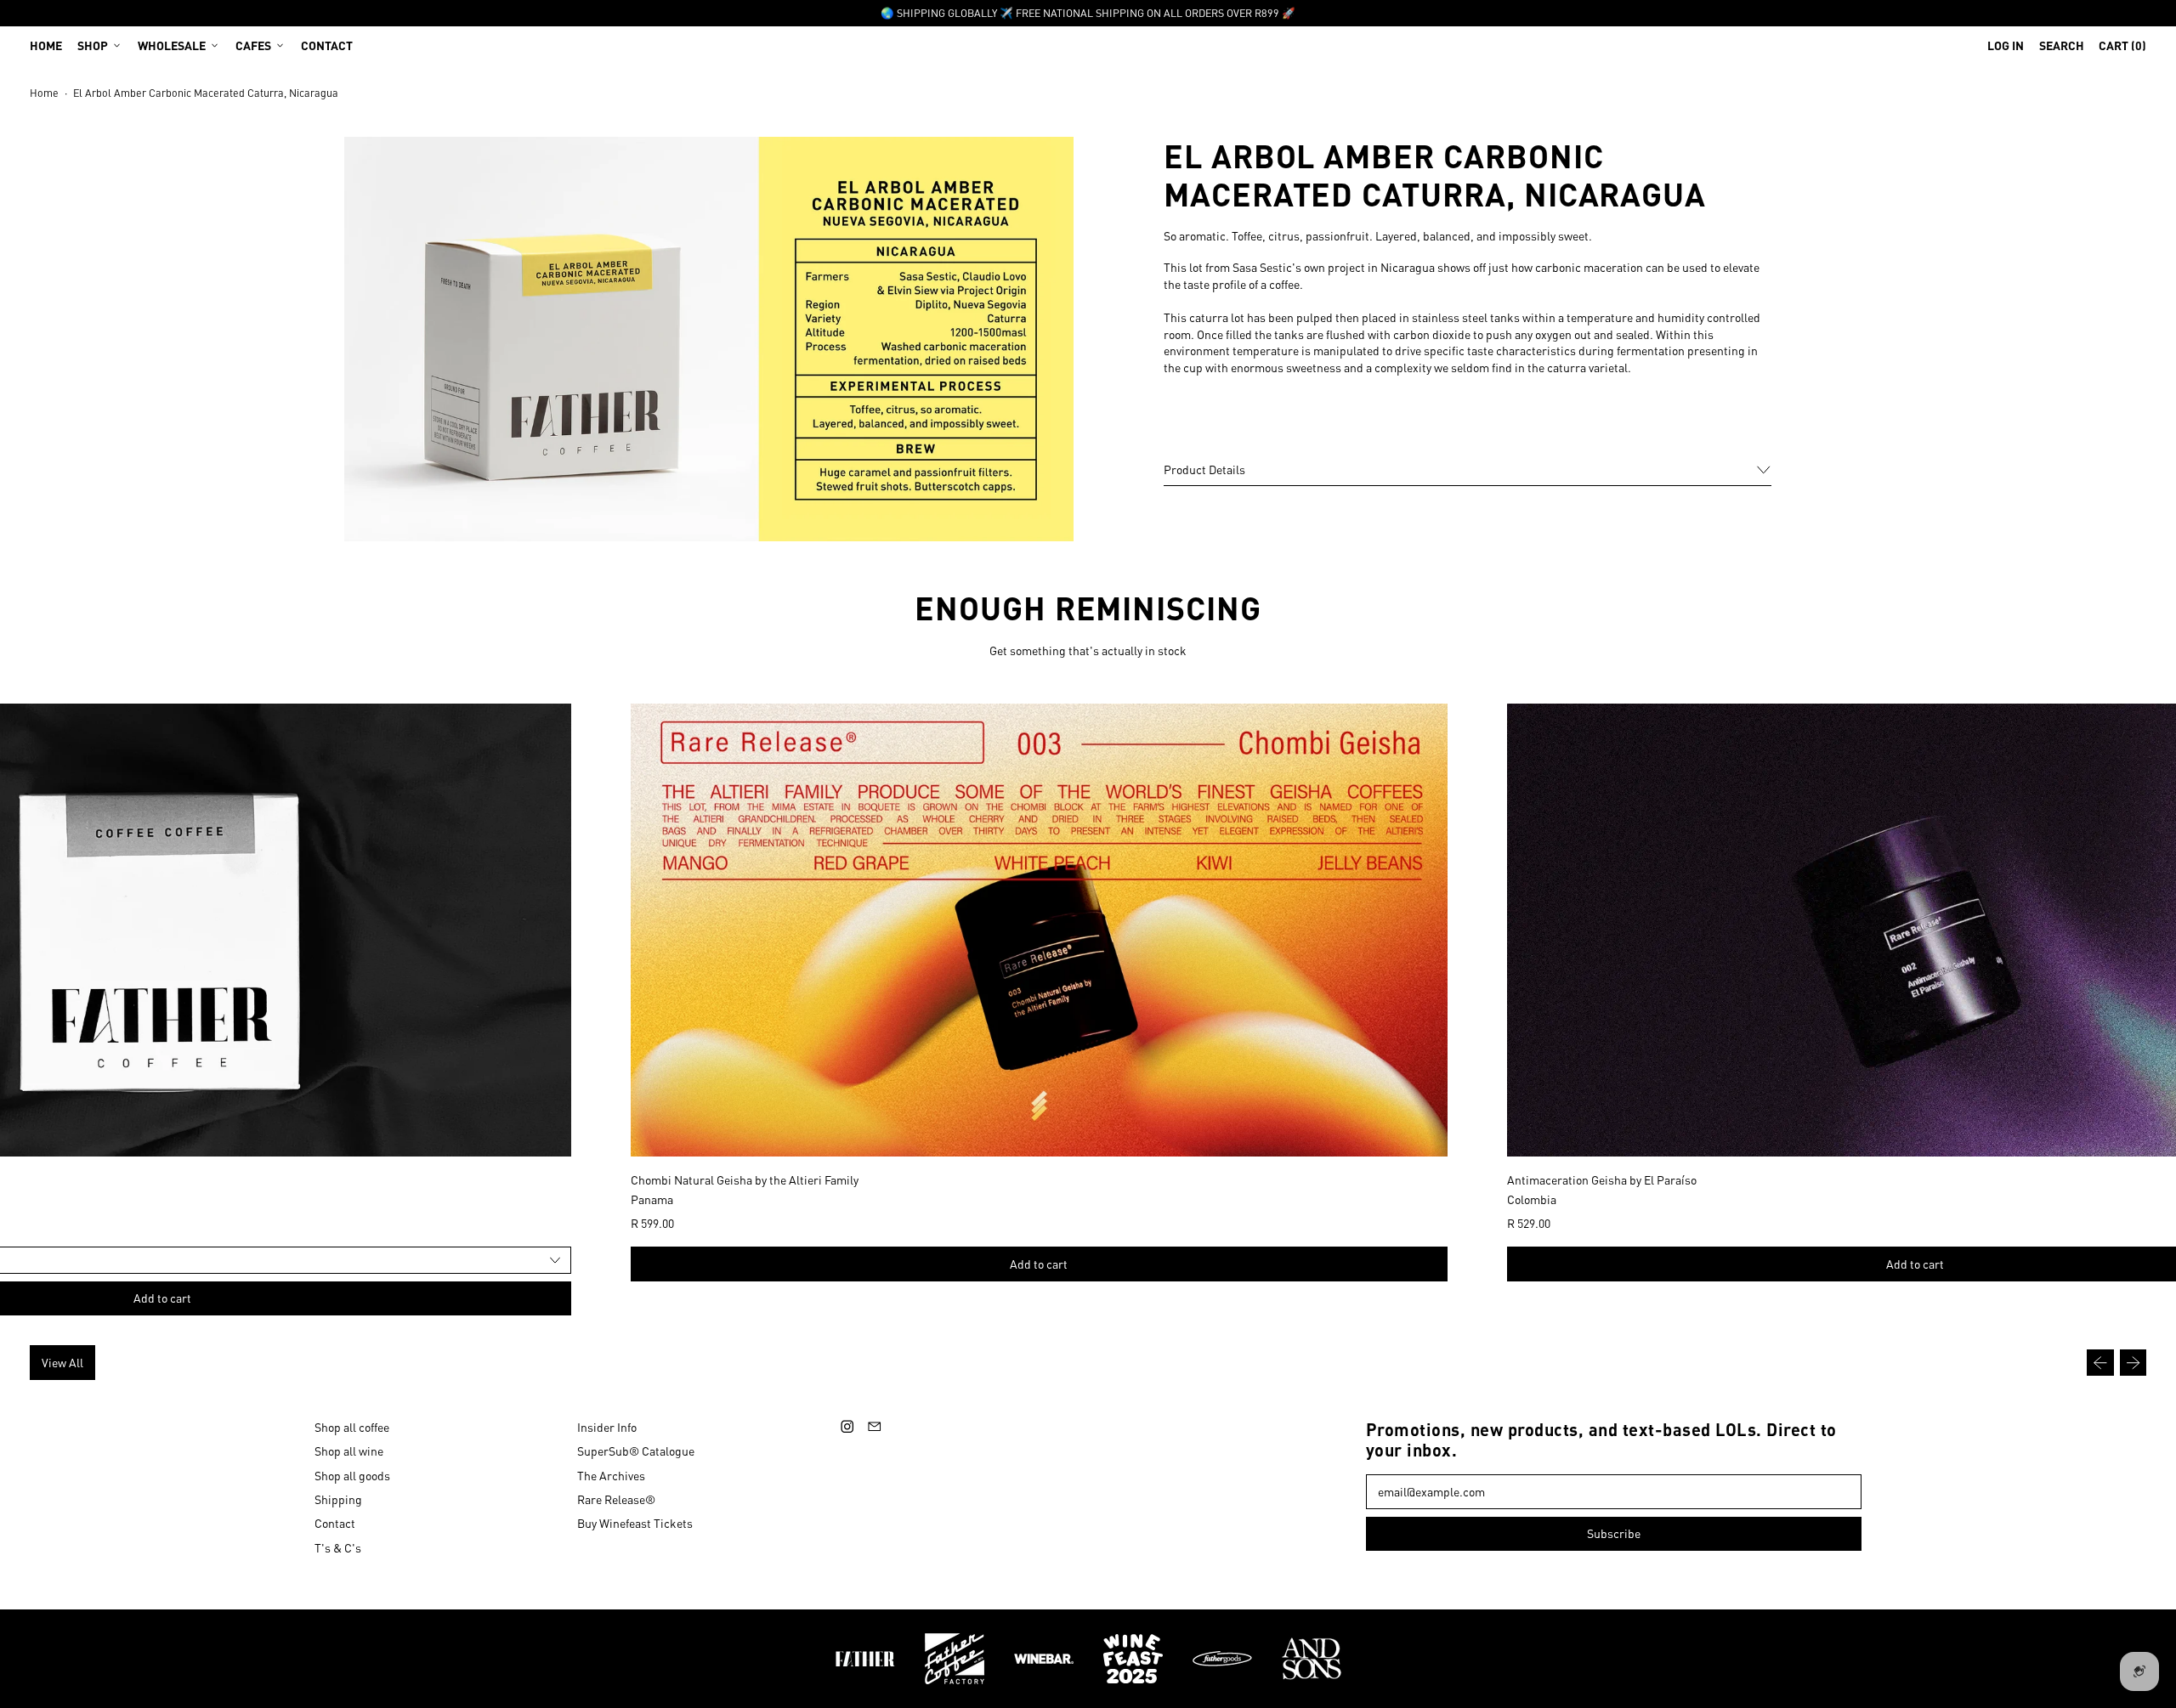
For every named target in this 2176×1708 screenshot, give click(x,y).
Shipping (338, 1499)
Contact (327, 45)
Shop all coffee (352, 1427)
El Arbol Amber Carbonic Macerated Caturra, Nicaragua (206, 93)
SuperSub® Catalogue (636, 1451)
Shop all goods (352, 1475)
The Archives (611, 1475)
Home (46, 45)
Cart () (2122, 49)
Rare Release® (616, 1499)
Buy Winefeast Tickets (635, 1523)
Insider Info (607, 1427)
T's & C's (338, 1547)
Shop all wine (349, 1451)
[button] (2062, 45)
